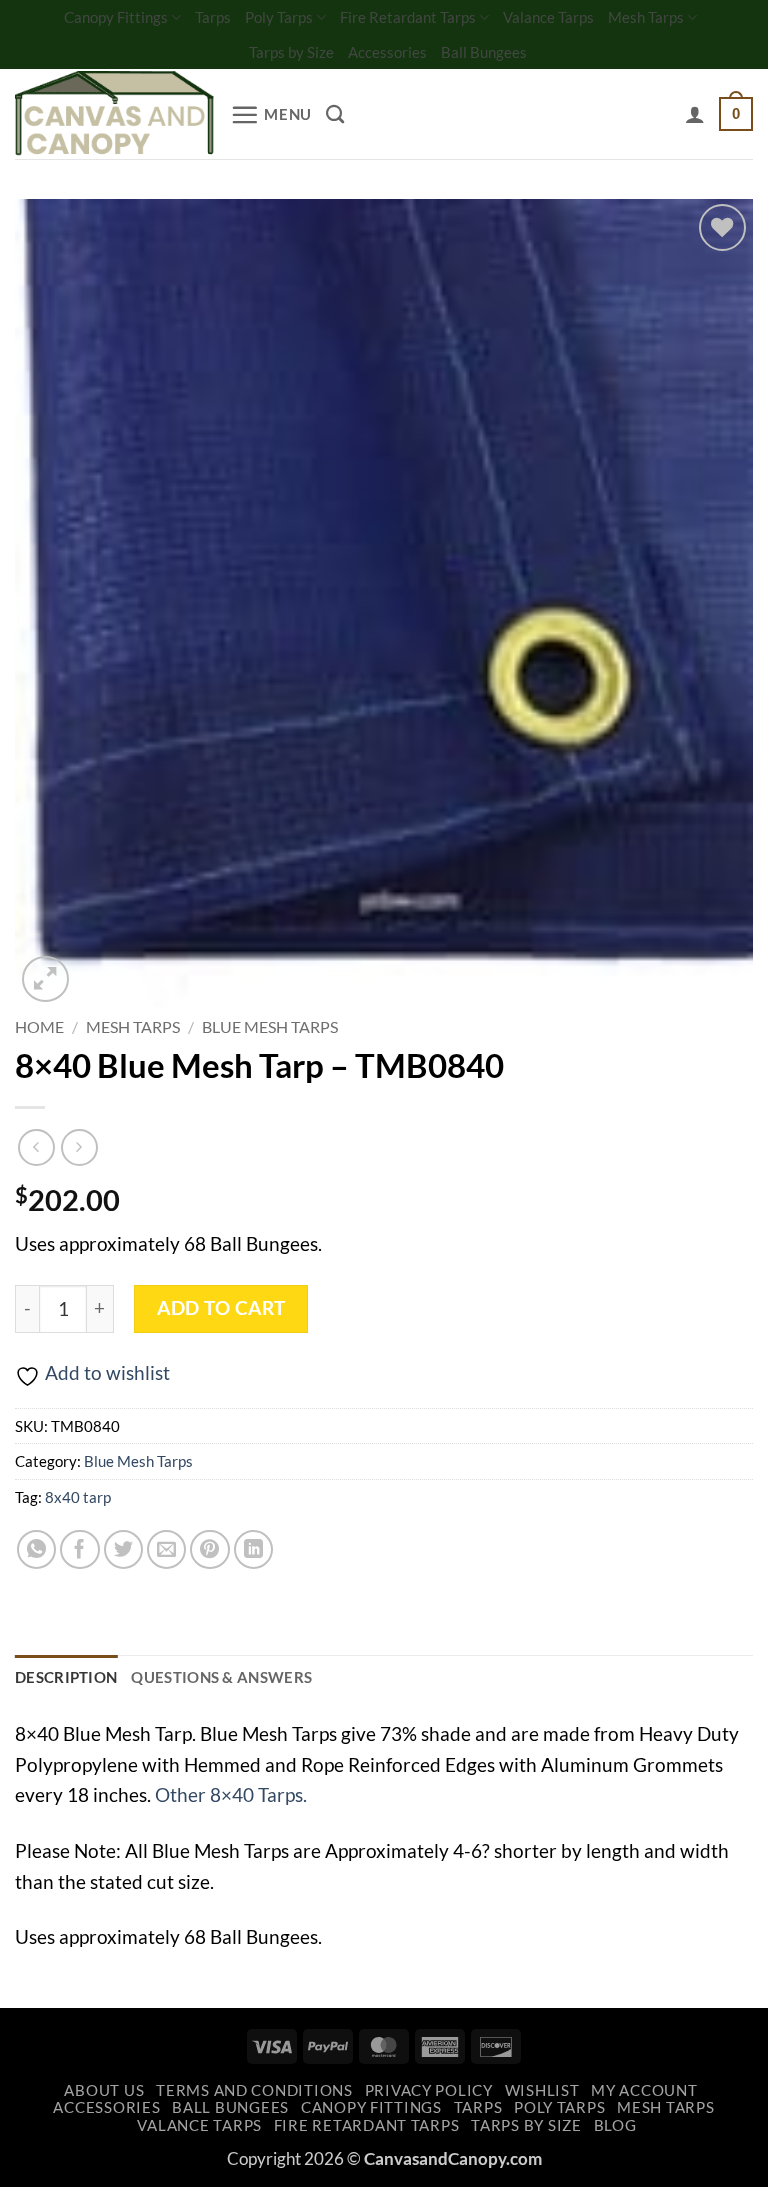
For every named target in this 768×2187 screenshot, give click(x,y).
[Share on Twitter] (124, 1550)
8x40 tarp (78, 1497)
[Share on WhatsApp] (37, 1550)
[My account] (695, 114)
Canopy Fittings (116, 17)
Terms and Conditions (254, 2090)
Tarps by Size (291, 52)
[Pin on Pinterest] (210, 1550)
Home (39, 1026)
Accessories (387, 52)
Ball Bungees (484, 52)
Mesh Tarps (646, 17)
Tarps (213, 17)
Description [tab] (66, 1677)
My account (644, 2090)
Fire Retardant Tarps (408, 17)
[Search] (335, 114)
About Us (104, 2090)
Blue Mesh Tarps (270, 1026)
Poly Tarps (279, 17)
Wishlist (542, 2090)
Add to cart (221, 1308)
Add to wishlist (107, 1372)
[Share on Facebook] (80, 1550)
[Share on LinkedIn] (254, 1550)
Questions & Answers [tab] (221, 1677)
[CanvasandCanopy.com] (115, 114)
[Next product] (36, 1147)
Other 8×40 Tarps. (231, 1794)
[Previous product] (79, 1147)
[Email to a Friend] (167, 1550)
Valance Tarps (548, 17)
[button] (271, 114)
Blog (615, 2125)
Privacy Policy (429, 2090)
